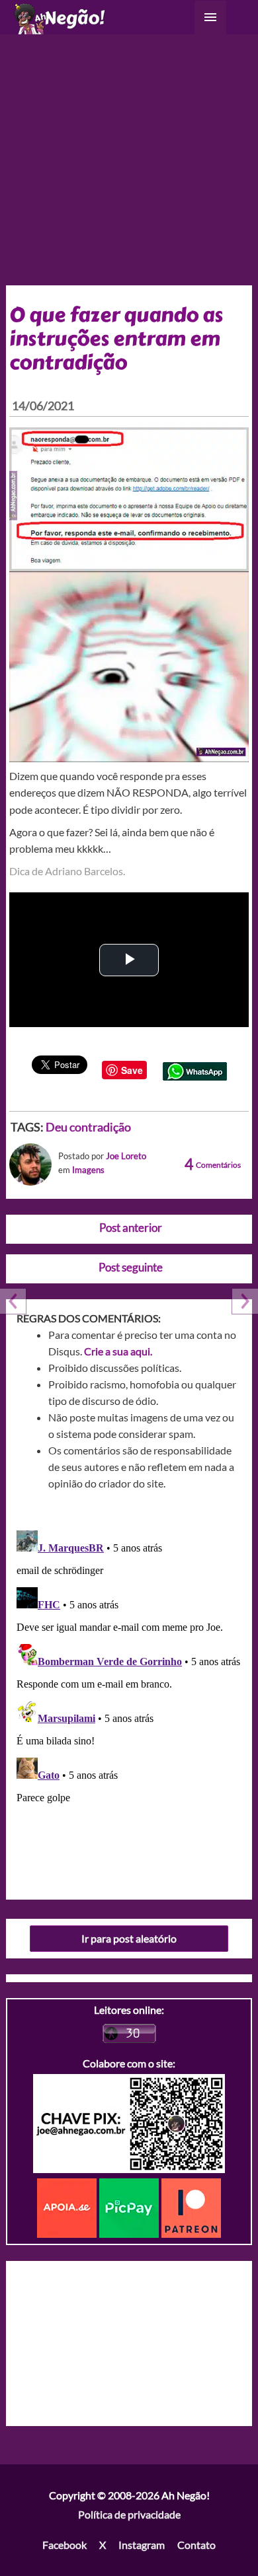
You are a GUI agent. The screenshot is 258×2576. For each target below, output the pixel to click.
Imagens (88, 1170)
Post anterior (131, 1228)
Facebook (64, 2545)
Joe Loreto (126, 1156)
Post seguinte (131, 1267)
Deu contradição (88, 1127)
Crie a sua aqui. (118, 1351)
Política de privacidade (129, 2514)
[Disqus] (129, 1690)
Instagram (142, 2545)
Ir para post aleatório (129, 1938)
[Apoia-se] (68, 2206)
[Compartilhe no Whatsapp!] (195, 1070)
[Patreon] (191, 2206)
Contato (196, 2545)
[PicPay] (130, 2206)
